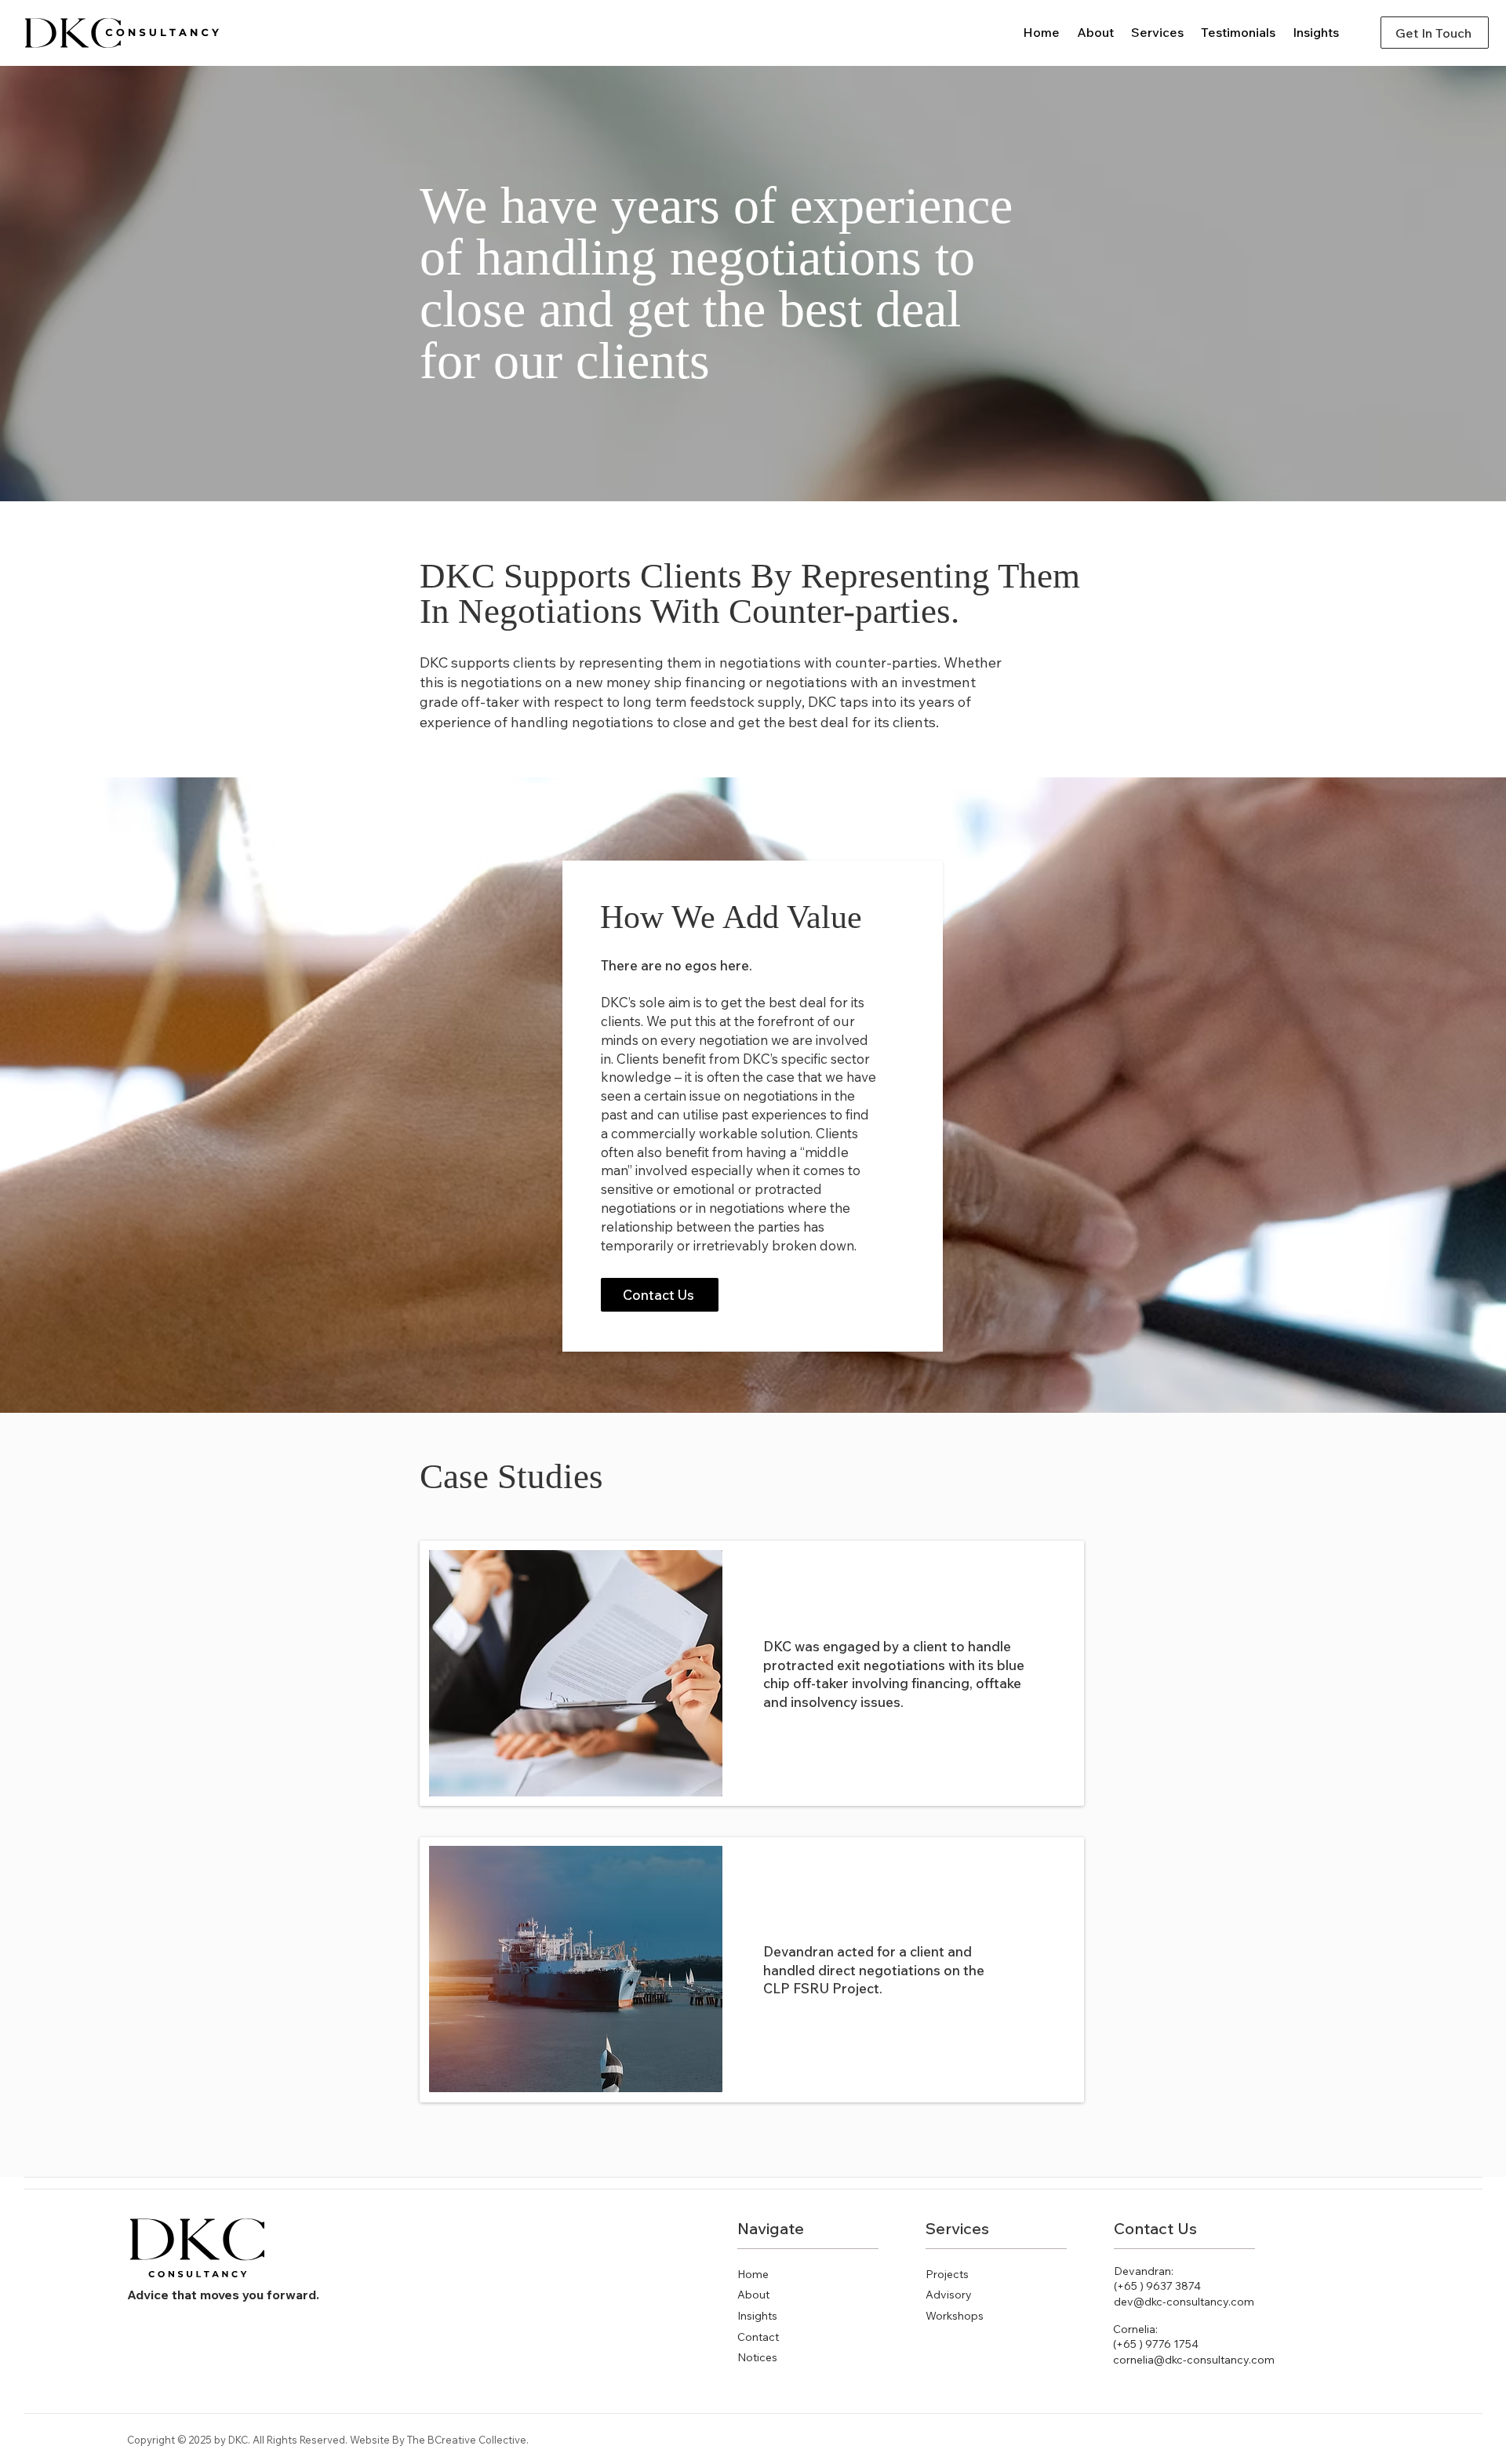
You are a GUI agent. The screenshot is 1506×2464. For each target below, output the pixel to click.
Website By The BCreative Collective (438, 2440)
